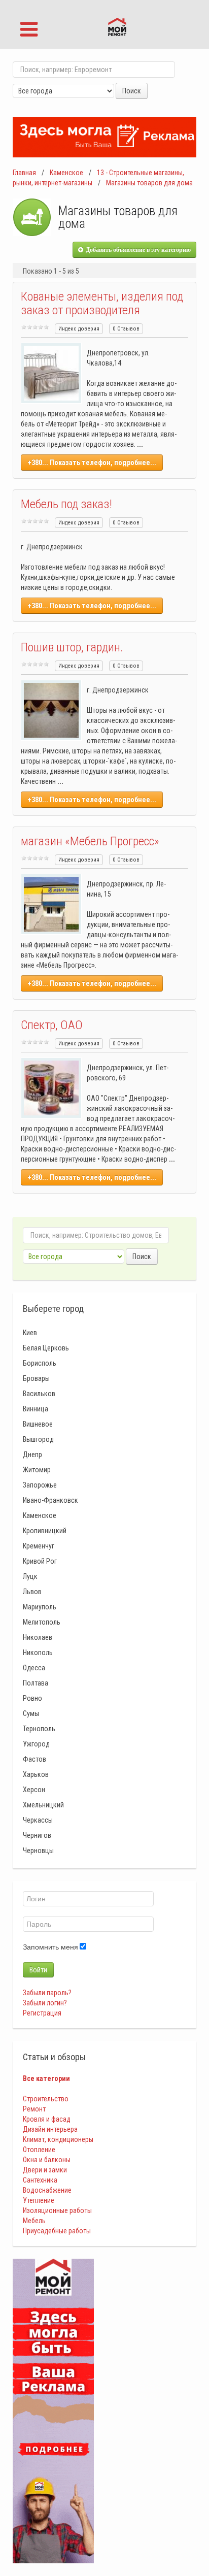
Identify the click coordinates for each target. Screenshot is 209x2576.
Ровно (32, 1698)
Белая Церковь (46, 1348)
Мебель (34, 2221)
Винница (36, 1409)
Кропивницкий (45, 1531)
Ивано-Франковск (50, 1500)
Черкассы (38, 1820)
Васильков (39, 1394)
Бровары (36, 1378)
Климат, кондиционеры (58, 2139)
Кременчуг (39, 1546)
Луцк (30, 1576)
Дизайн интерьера (50, 2129)
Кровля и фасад (47, 2119)
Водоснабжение (47, 2190)
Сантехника (40, 2180)
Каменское (66, 173)
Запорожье (40, 1485)
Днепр (32, 1455)
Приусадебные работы (57, 2231)
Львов (32, 1592)
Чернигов (37, 1835)
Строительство (46, 2099)
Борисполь (40, 1363)
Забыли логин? (45, 2003)
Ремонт (34, 2109)
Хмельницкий (43, 1805)
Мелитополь (42, 1622)
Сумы (31, 1713)
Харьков (36, 1774)
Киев (30, 1333)
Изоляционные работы (57, 2210)
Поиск (132, 91)
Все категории (46, 2078)
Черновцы (38, 1851)
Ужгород (36, 1744)
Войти (38, 1970)
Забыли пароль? (47, 1993)
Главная (24, 173)
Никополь (38, 1653)
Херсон (34, 1790)
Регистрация (42, 2013)
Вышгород (38, 1439)
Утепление (39, 2200)
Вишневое (38, 1424)
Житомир (37, 1470)
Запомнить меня (50, 1947)
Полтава (36, 1683)
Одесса (34, 1668)
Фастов (34, 1759)
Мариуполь (40, 1607)
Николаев (38, 1637)
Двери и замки (45, 2170)
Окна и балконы (47, 2160)
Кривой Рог (40, 1561)
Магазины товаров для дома (149, 183)
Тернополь (39, 1729)
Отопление (39, 2150)
